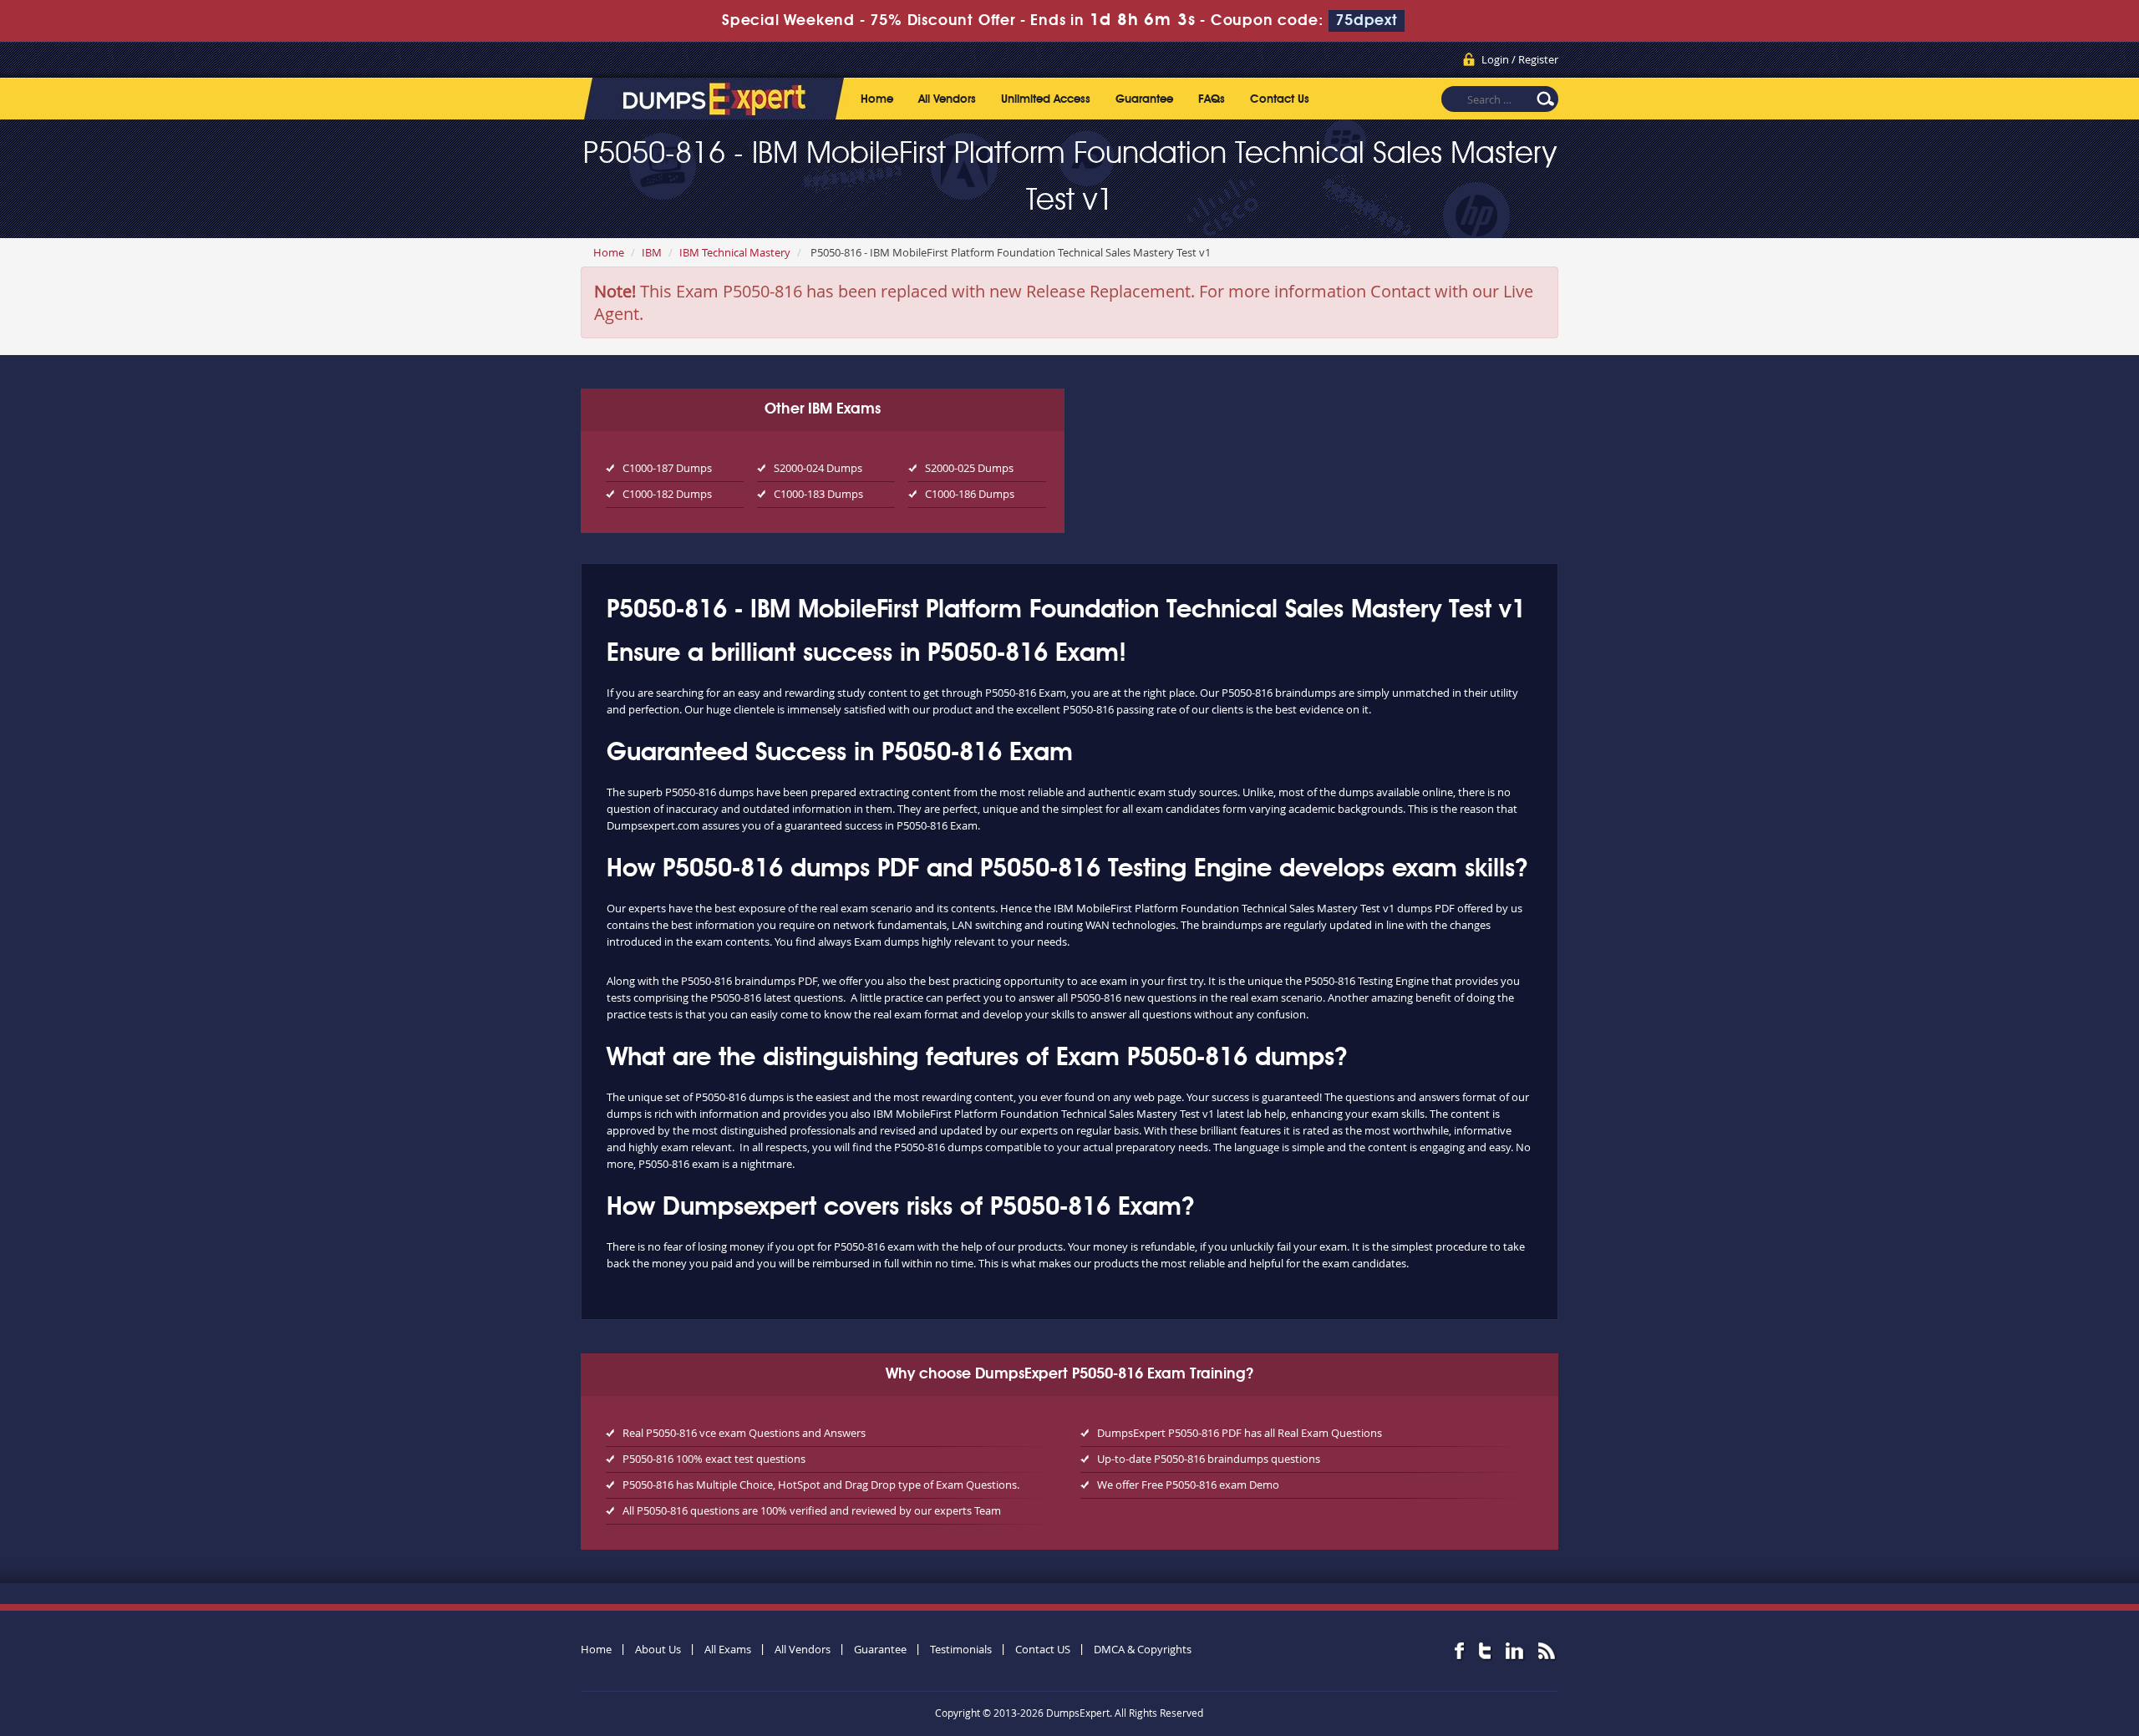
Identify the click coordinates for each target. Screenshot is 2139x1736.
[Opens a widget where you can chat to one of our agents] (2076, 1707)
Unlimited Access (1046, 99)
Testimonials (961, 1649)
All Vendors (947, 99)
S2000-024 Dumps (818, 468)
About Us (658, 1649)
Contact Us (1280, 99)
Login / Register (1520, 59)
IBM (652, 252)
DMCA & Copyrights (1143, 1649)
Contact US (1043, 1649)
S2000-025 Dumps (969, 468)
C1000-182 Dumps (667, 494)
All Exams (728, 1649)
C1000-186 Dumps (970, 494)
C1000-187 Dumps (667, 468)
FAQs (1212, 99)
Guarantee (1144, 99)
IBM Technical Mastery (735, 252)
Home (877, 99)
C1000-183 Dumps (818, 494)
